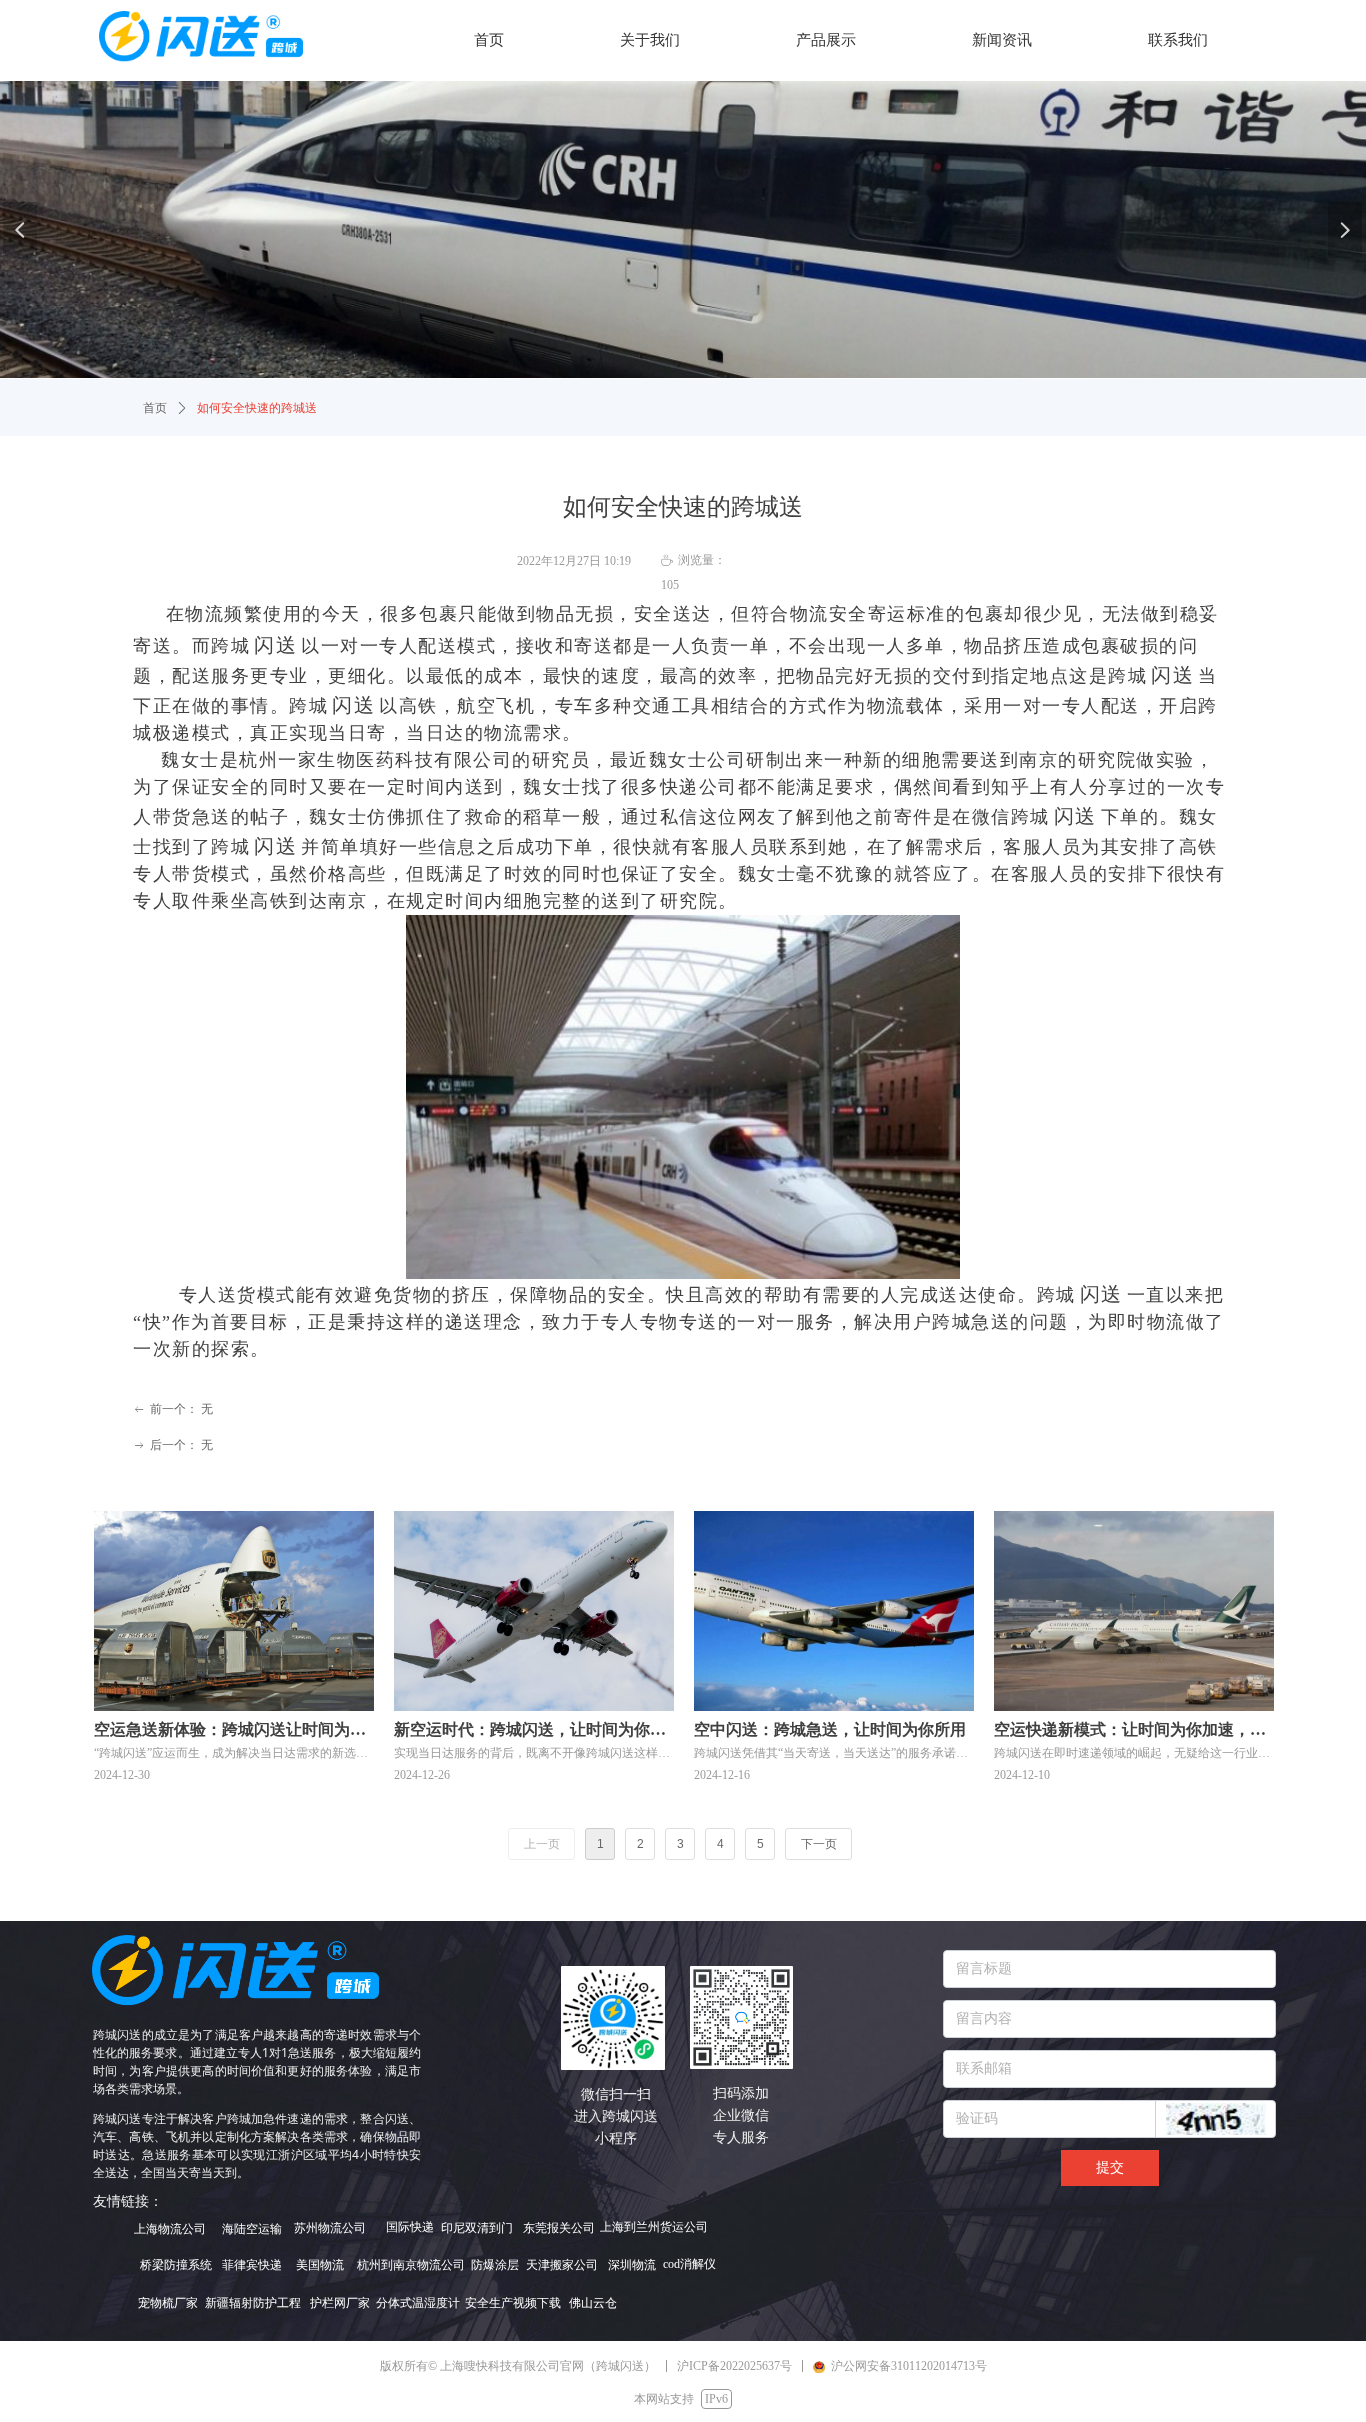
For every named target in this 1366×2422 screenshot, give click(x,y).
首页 (155, 408)
